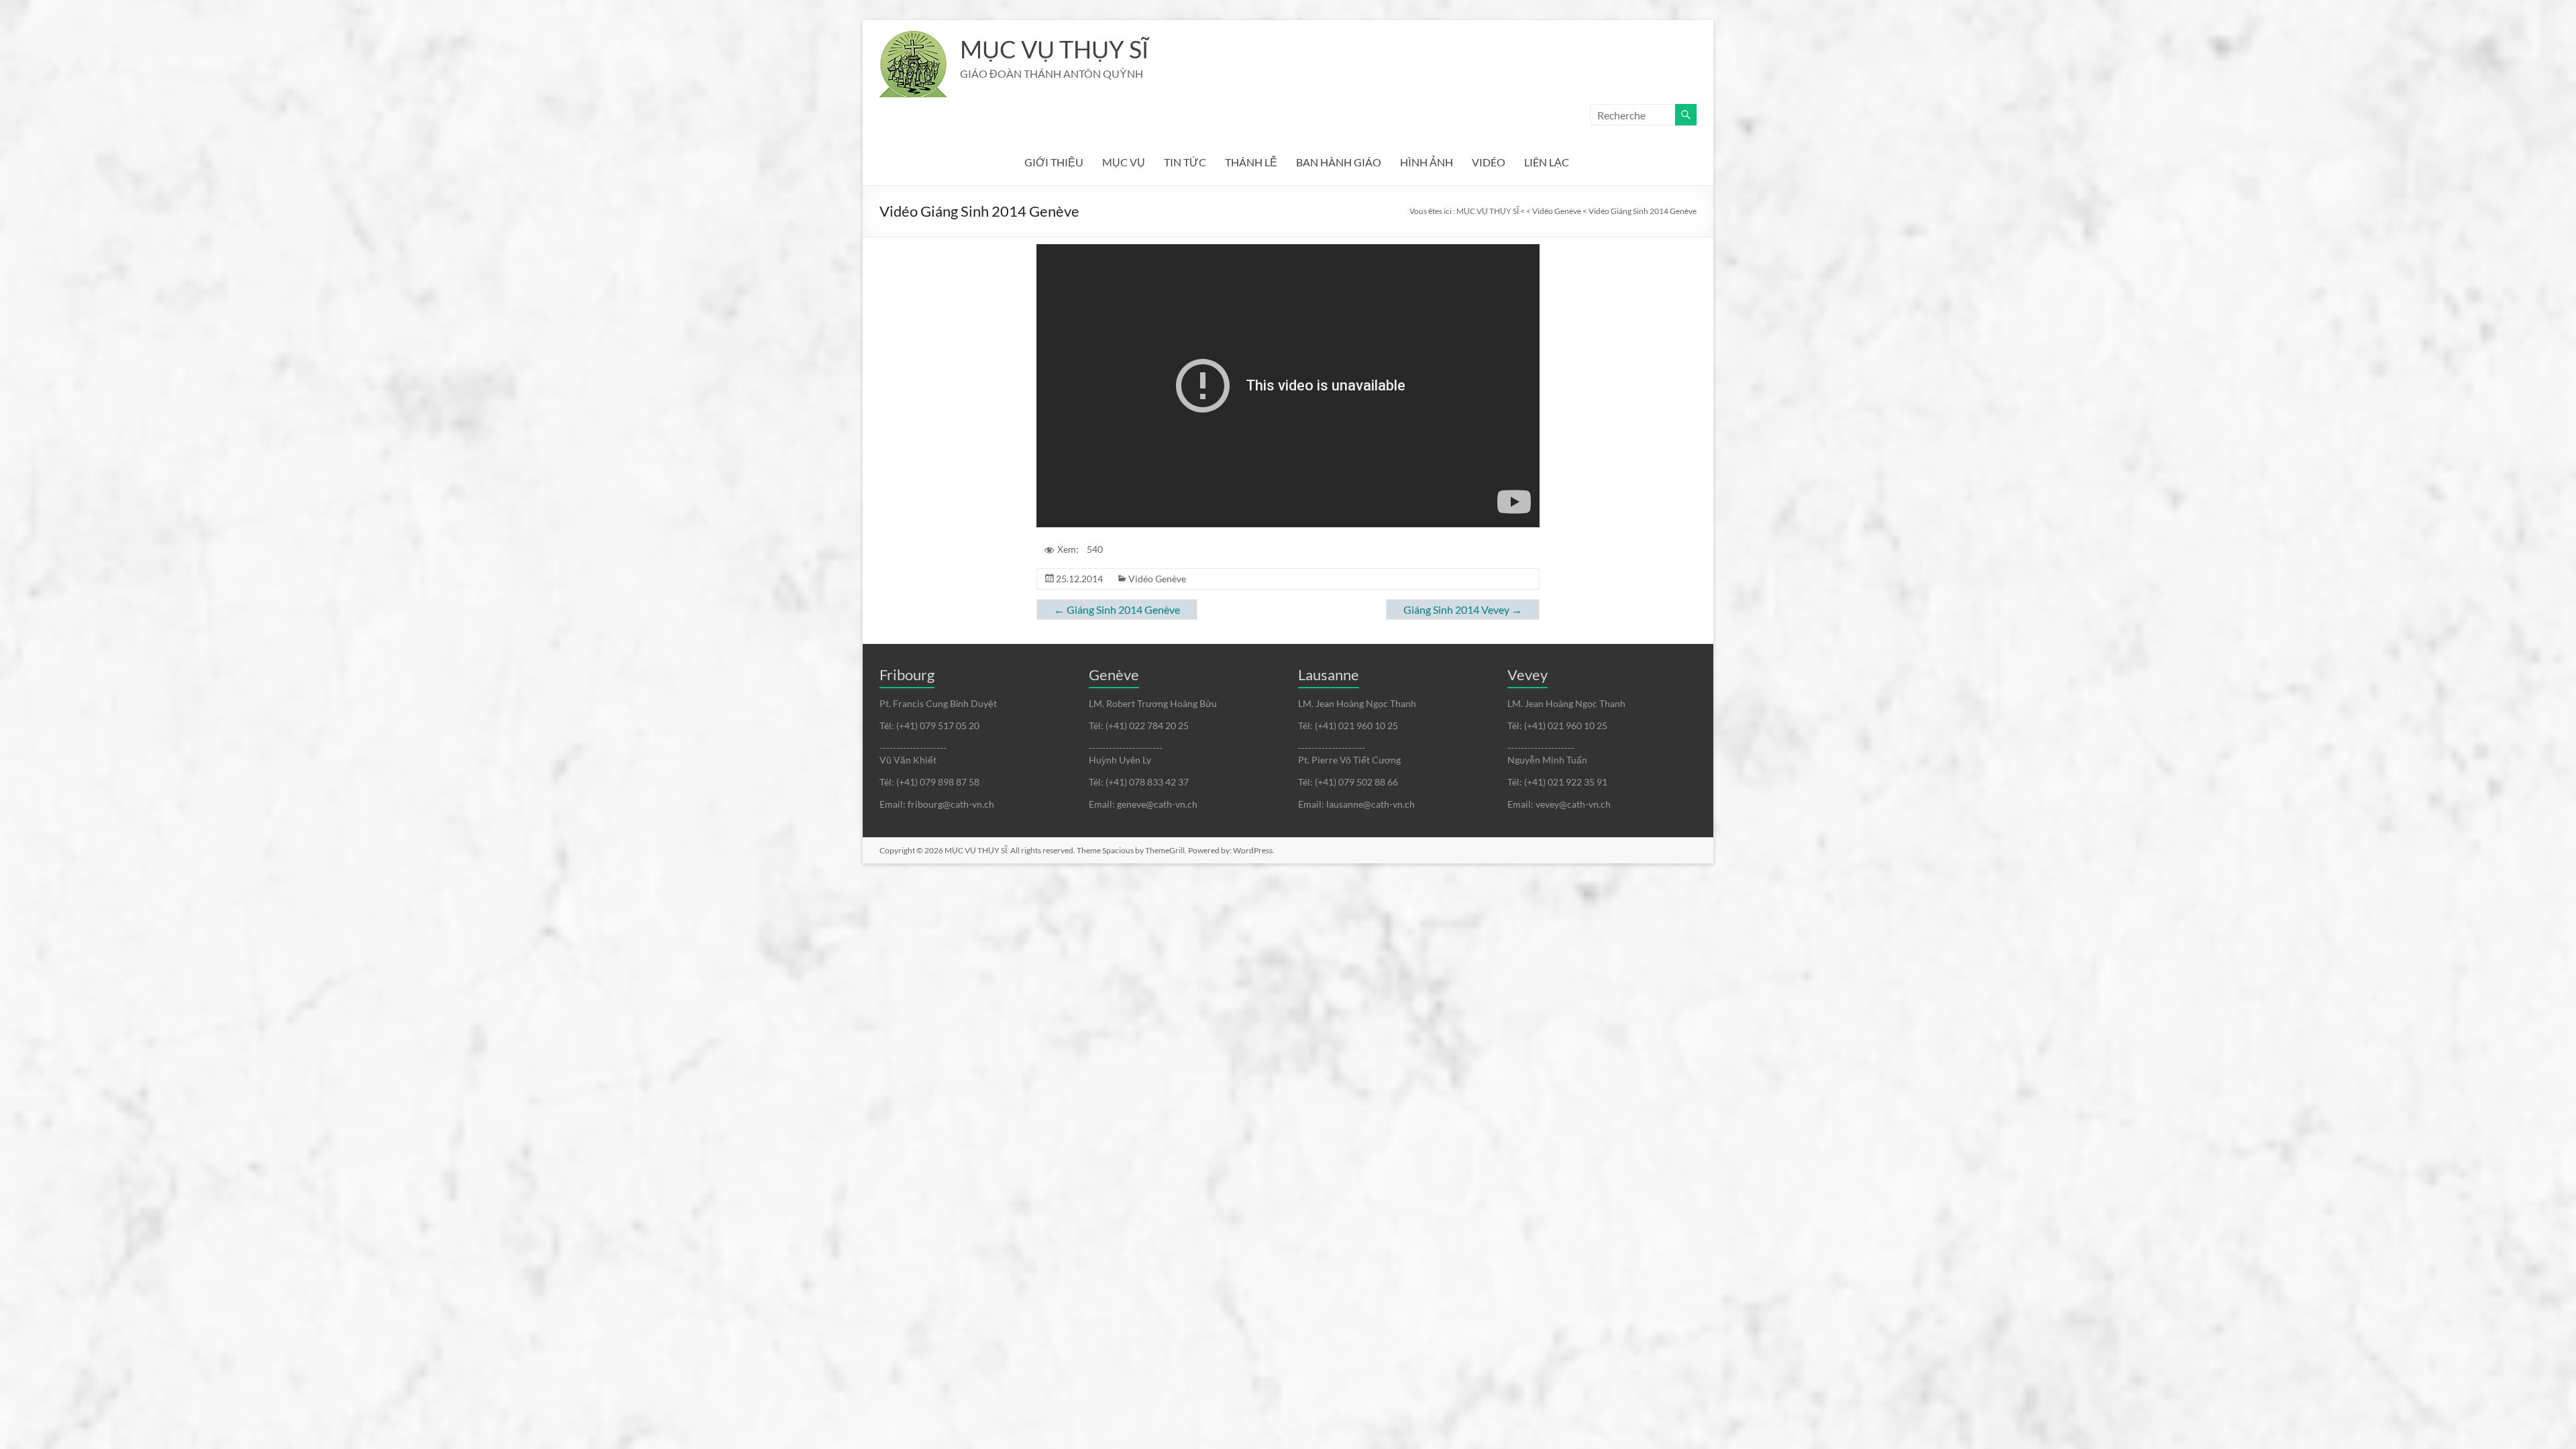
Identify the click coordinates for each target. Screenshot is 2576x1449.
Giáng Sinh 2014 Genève (1117, 609)
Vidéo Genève (1157, 579)
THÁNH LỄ (1251, 162)
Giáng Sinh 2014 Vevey (1463, 609)
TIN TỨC (1185, 162)
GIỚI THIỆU (1054, 162)
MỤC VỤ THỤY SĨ (1054, 49)
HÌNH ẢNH (1427, 162)
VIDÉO (1489, 162)
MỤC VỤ (1124, 162)
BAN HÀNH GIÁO (1339, 162)
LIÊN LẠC (1547, 162)
